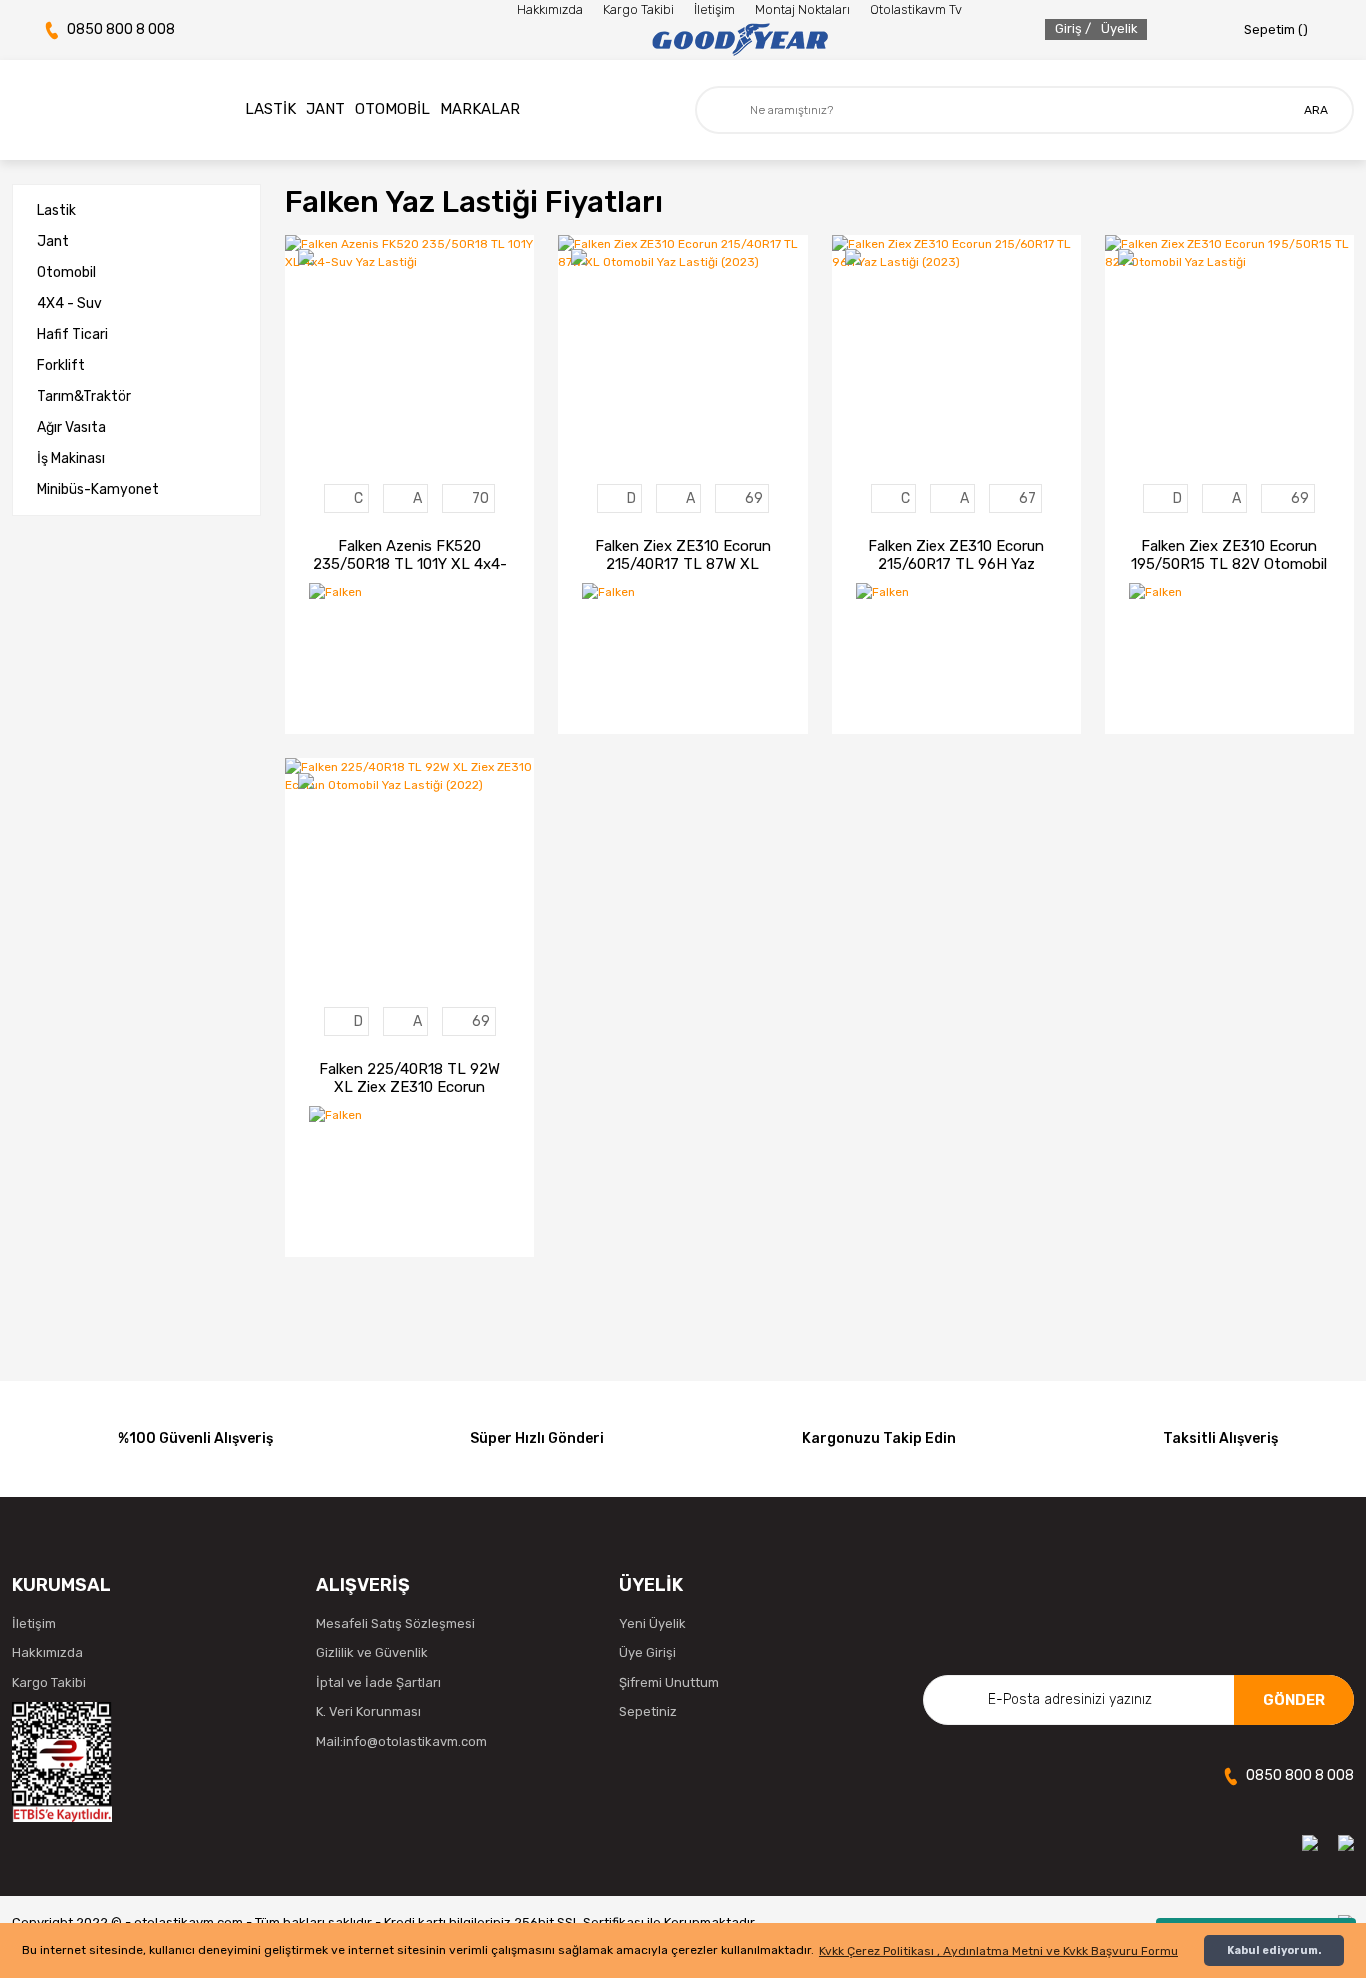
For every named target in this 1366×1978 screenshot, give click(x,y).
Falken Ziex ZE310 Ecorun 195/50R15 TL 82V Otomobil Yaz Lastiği (1229, 555)
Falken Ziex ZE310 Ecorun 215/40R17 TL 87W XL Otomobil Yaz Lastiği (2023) (683, 555)
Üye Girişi (647, 1652)
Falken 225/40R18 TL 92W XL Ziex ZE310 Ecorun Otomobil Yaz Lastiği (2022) (410, 1078)
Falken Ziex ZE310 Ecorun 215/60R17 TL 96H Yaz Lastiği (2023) (956, 555)
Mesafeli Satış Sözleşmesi (395, 1623)
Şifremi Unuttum (669, 1682)
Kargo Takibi (638, 9)
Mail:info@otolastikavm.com (401, 1741)
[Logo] (739, 40)
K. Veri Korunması (368, 1711)
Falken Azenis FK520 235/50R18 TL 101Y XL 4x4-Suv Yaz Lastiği (410, 555)
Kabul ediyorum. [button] (1274, 1950)
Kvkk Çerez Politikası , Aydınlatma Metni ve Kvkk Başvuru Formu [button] (998, 1951)
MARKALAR (480, 109)
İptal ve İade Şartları (378, 1682)
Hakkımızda (550, 9)
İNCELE (356, 690)
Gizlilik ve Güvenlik (372, 1652)
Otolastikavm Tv (916, 9)
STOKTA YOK (463, 690)
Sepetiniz (648, 1711)
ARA (1316, 110)
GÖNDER (1294, 1700)
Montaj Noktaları (802, 9)
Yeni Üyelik (652, 1623)
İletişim (714, 9)
